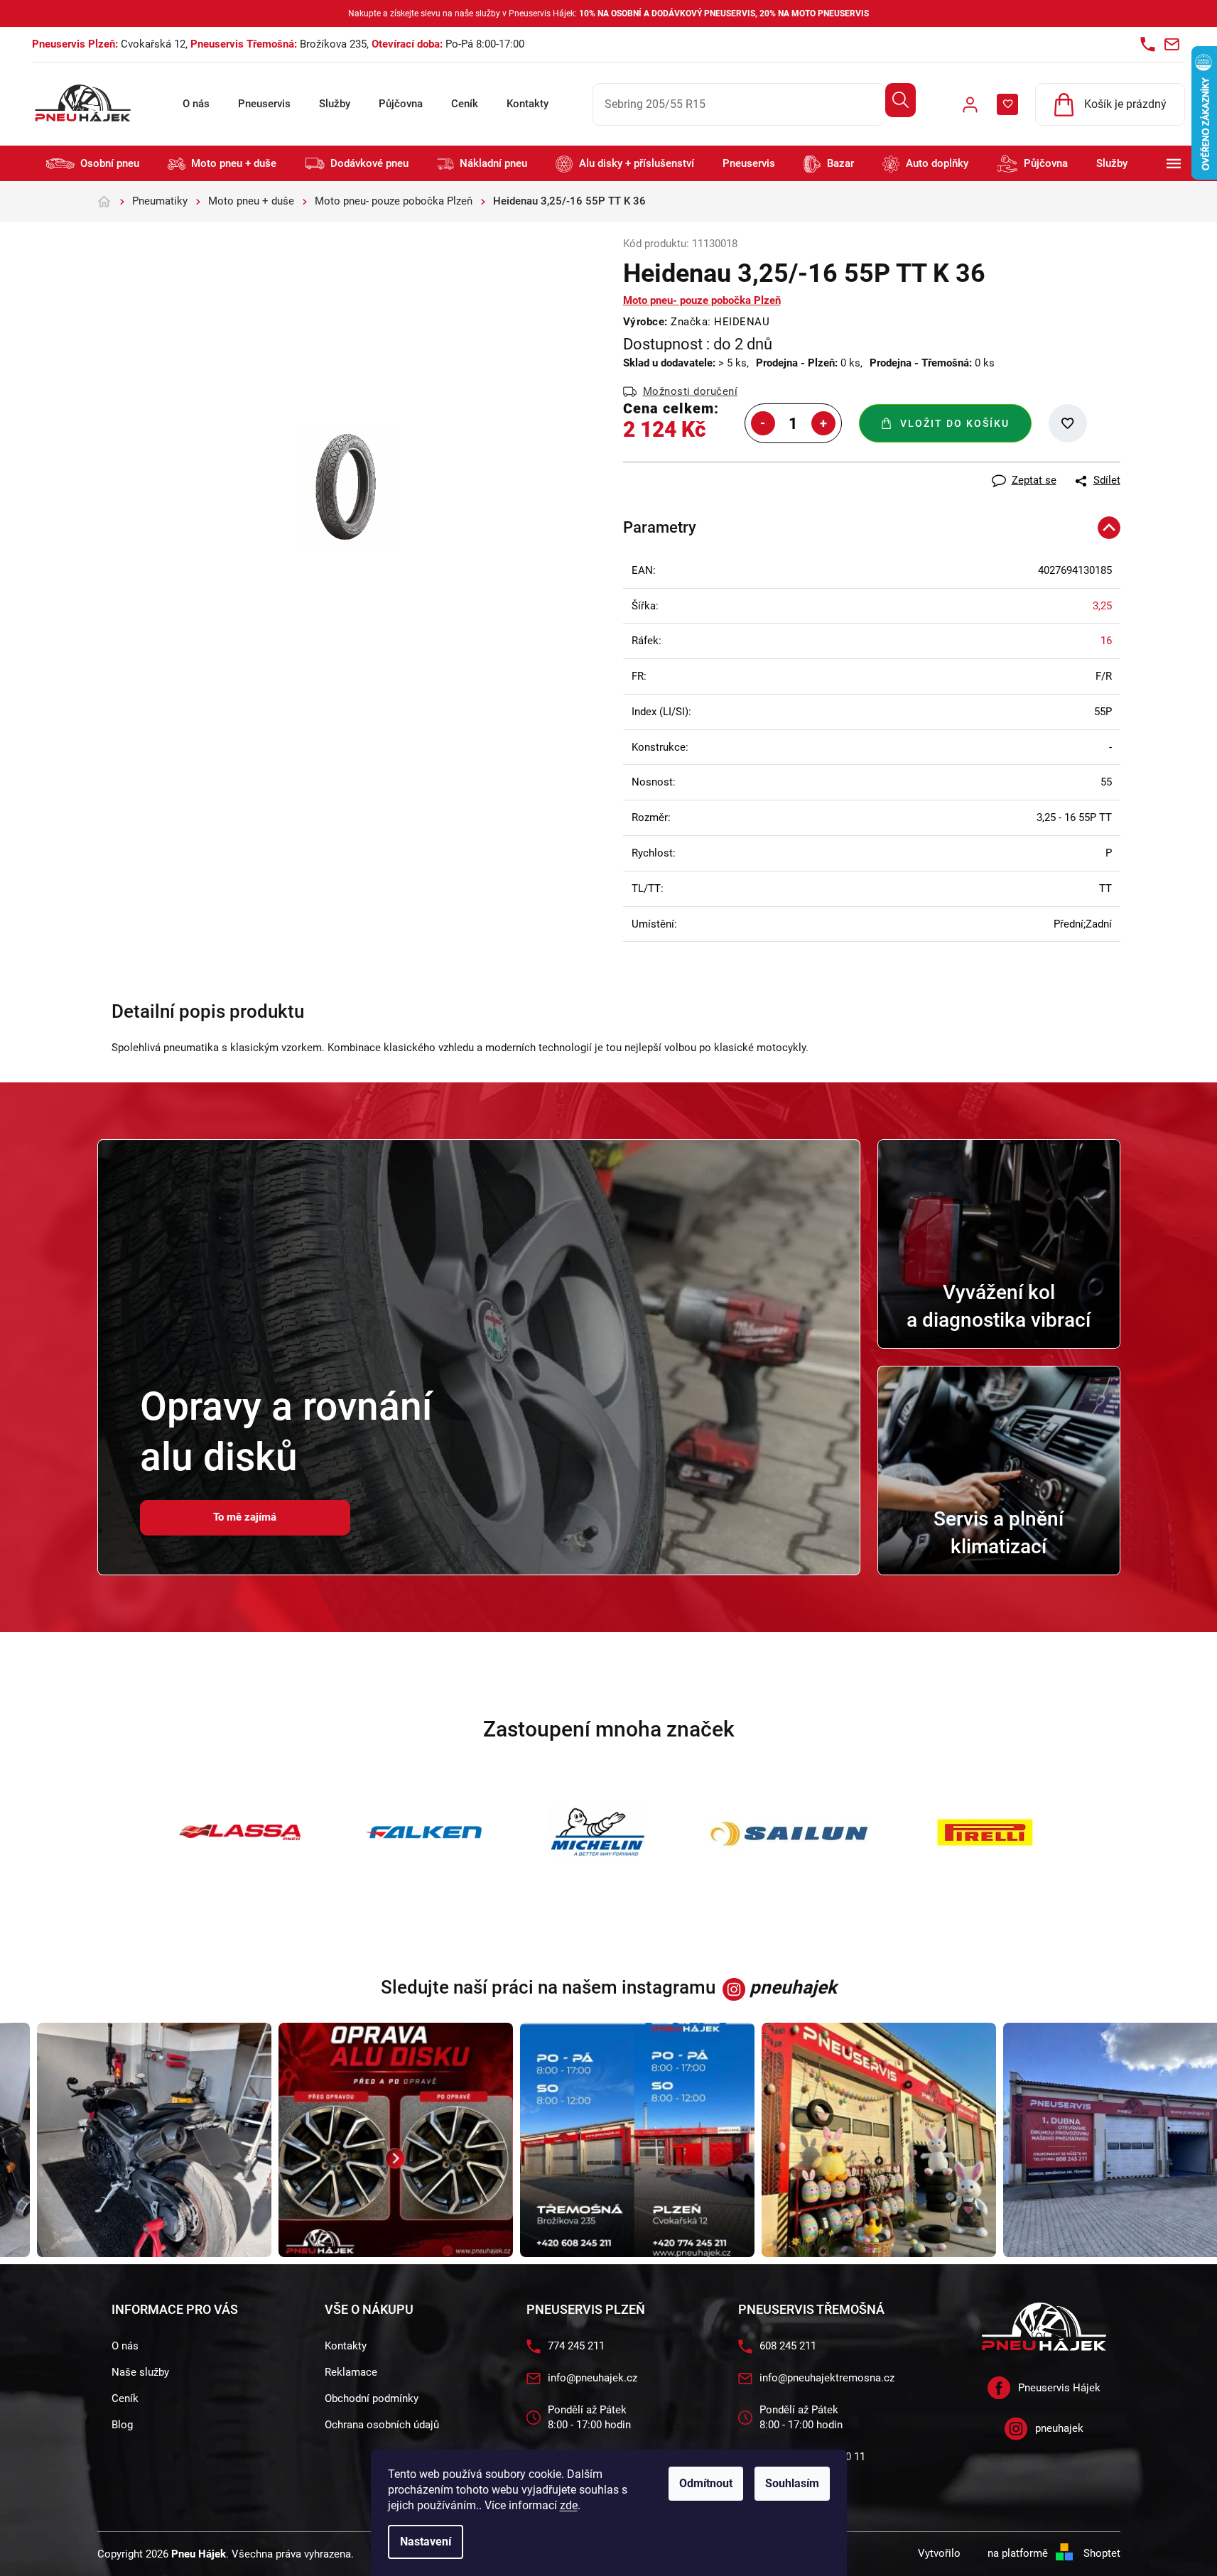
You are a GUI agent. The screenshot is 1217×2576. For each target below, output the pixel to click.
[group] (127, 2140)
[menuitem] (93, 164)
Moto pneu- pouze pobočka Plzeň (702, 300)
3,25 (1102, 606)
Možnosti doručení (691, 391)
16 (1106, 641)
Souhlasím (792, 2483)
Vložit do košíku (955, 423)
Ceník (465, 104)
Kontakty (528, 104)
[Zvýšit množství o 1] (823, 423)
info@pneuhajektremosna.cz (827, 2378)
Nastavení (426, 2542)
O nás (196, 104)
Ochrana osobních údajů (382, 2425)
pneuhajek (1059, 2428)
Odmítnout (706, 2483)
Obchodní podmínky (372, 2398)
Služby (335, 104)
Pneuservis (264, 104)
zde (569, 2505)
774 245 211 (576, 2346)
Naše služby (140, 2372)
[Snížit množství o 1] (763, 423)
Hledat (900, 100)
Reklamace (351, 2372)
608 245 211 (788, 2346)
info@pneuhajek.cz (593, 2378)
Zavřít (701, 469)
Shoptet (1102, 2553)
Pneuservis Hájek (1059, 2388)
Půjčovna (401, 104)
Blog (122, 2425)
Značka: (720, 322)
